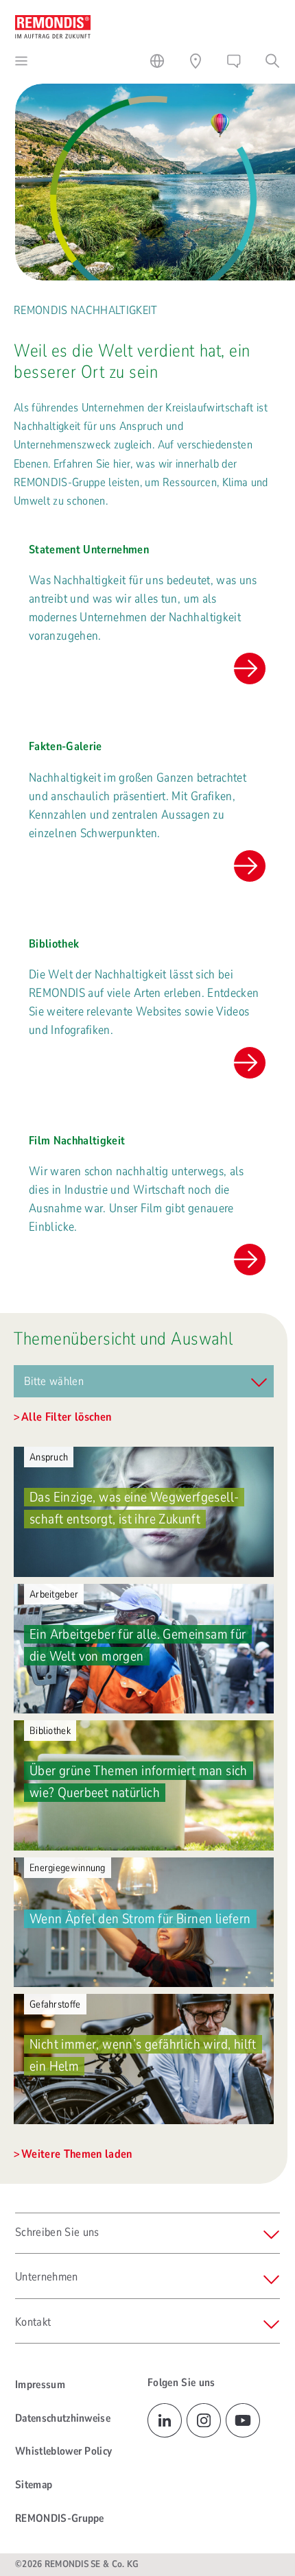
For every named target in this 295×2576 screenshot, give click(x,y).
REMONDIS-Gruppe (60, 2518)
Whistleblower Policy (63, 2451)
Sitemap (34, 2485)
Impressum (40, 2385)
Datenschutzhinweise (63, 2418)
